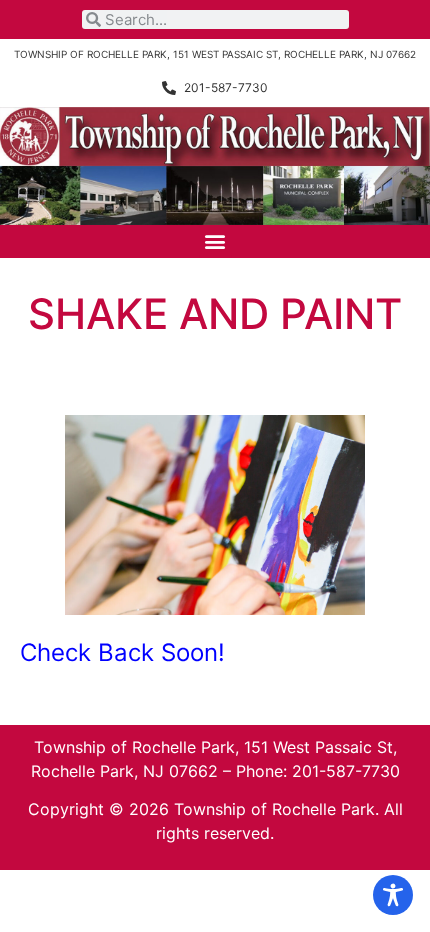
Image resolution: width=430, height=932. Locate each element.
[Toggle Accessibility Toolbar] (393, 895)
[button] (215, 241)
